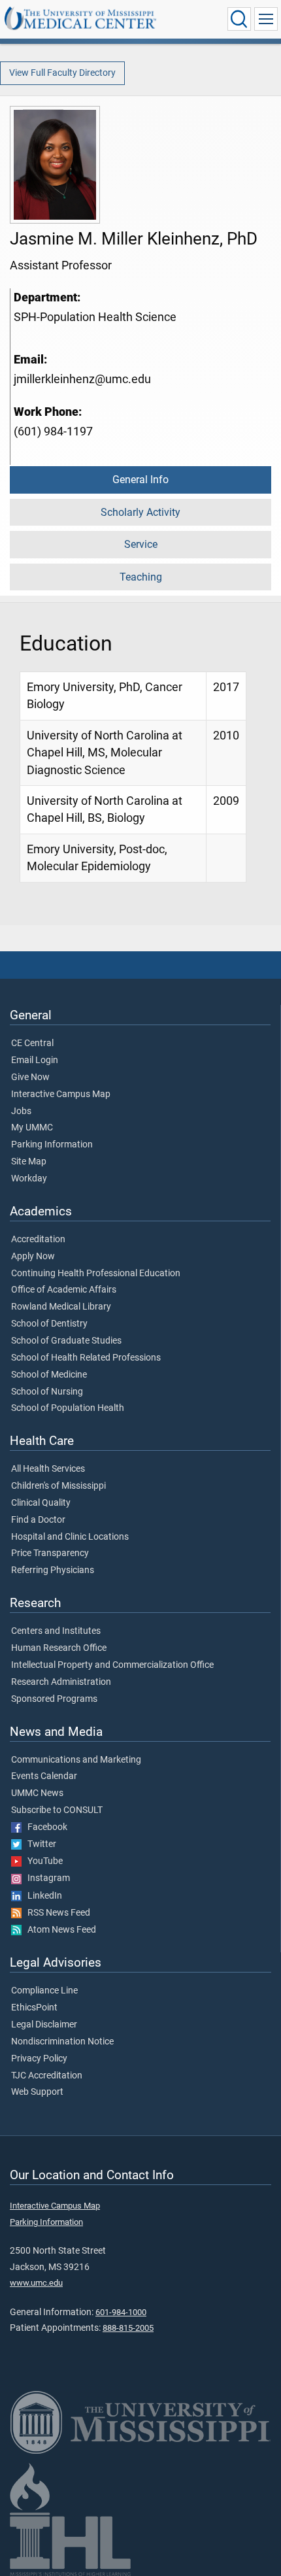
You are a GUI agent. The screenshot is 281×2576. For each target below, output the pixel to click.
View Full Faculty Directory (62, 73)
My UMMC (32, 1128)
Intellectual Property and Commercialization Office (112, 1665)
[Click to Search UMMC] (239, 19)
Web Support (37, 2092)
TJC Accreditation (47, 2076)
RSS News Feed (56, 1913)
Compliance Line (44, 1991)
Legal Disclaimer (44, 2025)
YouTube (42, 1861)
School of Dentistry (49, 1324)
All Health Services (48, 1469)
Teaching (141, 577)
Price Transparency (50, 1553)
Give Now (30, 1077)
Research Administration (61, 1682)
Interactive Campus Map (61, 1094)
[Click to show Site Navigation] (266, 19)
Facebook (44, 1827)
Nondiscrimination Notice (62, 2042)
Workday (29, 1179)
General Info (140, 480)
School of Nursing (47, 1392)
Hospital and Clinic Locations (70, 1537)
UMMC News (37, 1793)
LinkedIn (42, 1896)
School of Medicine (49, 1375)
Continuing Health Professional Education (96, 1274)
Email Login (35, 1060)
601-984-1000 (121, 2312)
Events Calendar (44, 1776)
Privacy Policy (39, 2059)
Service (141, 544)
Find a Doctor (38, 1520)
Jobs (21, 1111)
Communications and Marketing (76, 1760)
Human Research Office (59, 1648)
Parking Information (52, 1145)
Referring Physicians (53, 1570)
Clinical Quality (41, 1503)
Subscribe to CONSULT (57, 1810)
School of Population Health (68, 1408)
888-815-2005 (128, 2328)
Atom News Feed (59, 1930)
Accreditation (38, 1240)
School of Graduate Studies (66, 1341)
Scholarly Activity (140, 512)
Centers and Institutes (56, 1631)
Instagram (46, 1878)
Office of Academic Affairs (64, 1290)
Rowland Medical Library (61, 1307)
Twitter (39, 1844)
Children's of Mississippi (58, 1486)
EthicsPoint (34, 2008)
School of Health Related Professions (86, 1358)
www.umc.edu (36, 2283)
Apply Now (33, 1257)
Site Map (29, 1162)
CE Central (32, 1043)
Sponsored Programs (54, 1699)
